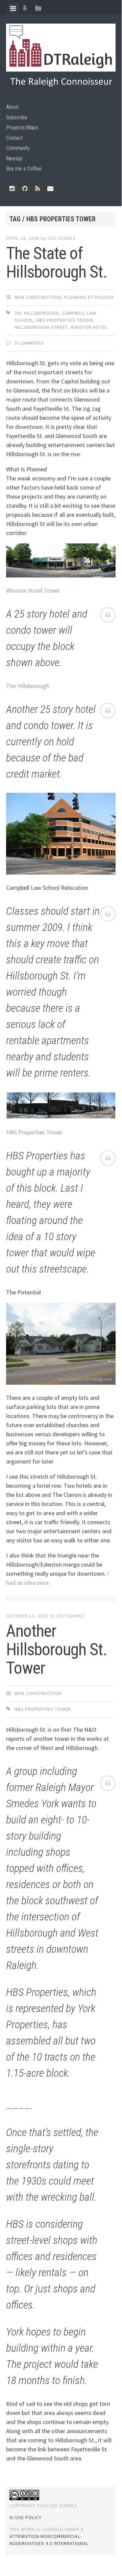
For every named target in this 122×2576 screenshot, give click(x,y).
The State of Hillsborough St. (57, 263)
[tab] (13, 8)
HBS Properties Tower (65, 320)
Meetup (14, 159)
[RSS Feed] (38, 189)
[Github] (25, 189)
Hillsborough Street (41, 327)
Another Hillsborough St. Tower (57, 1650)
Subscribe (17, 117)
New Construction (38, 297)
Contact (14, 138)
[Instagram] (12, 189)
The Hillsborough (28, 686)
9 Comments (29, 343)
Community (18, 148)
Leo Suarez (62, 238)
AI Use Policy (26, 2517)
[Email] (50, 189)
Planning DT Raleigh (89, 297)
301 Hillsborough (37, 313)
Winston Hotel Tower (33, 590)
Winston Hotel (89, 327)
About (12, 107)
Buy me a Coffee (24, 169)
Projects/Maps (22, 128)
